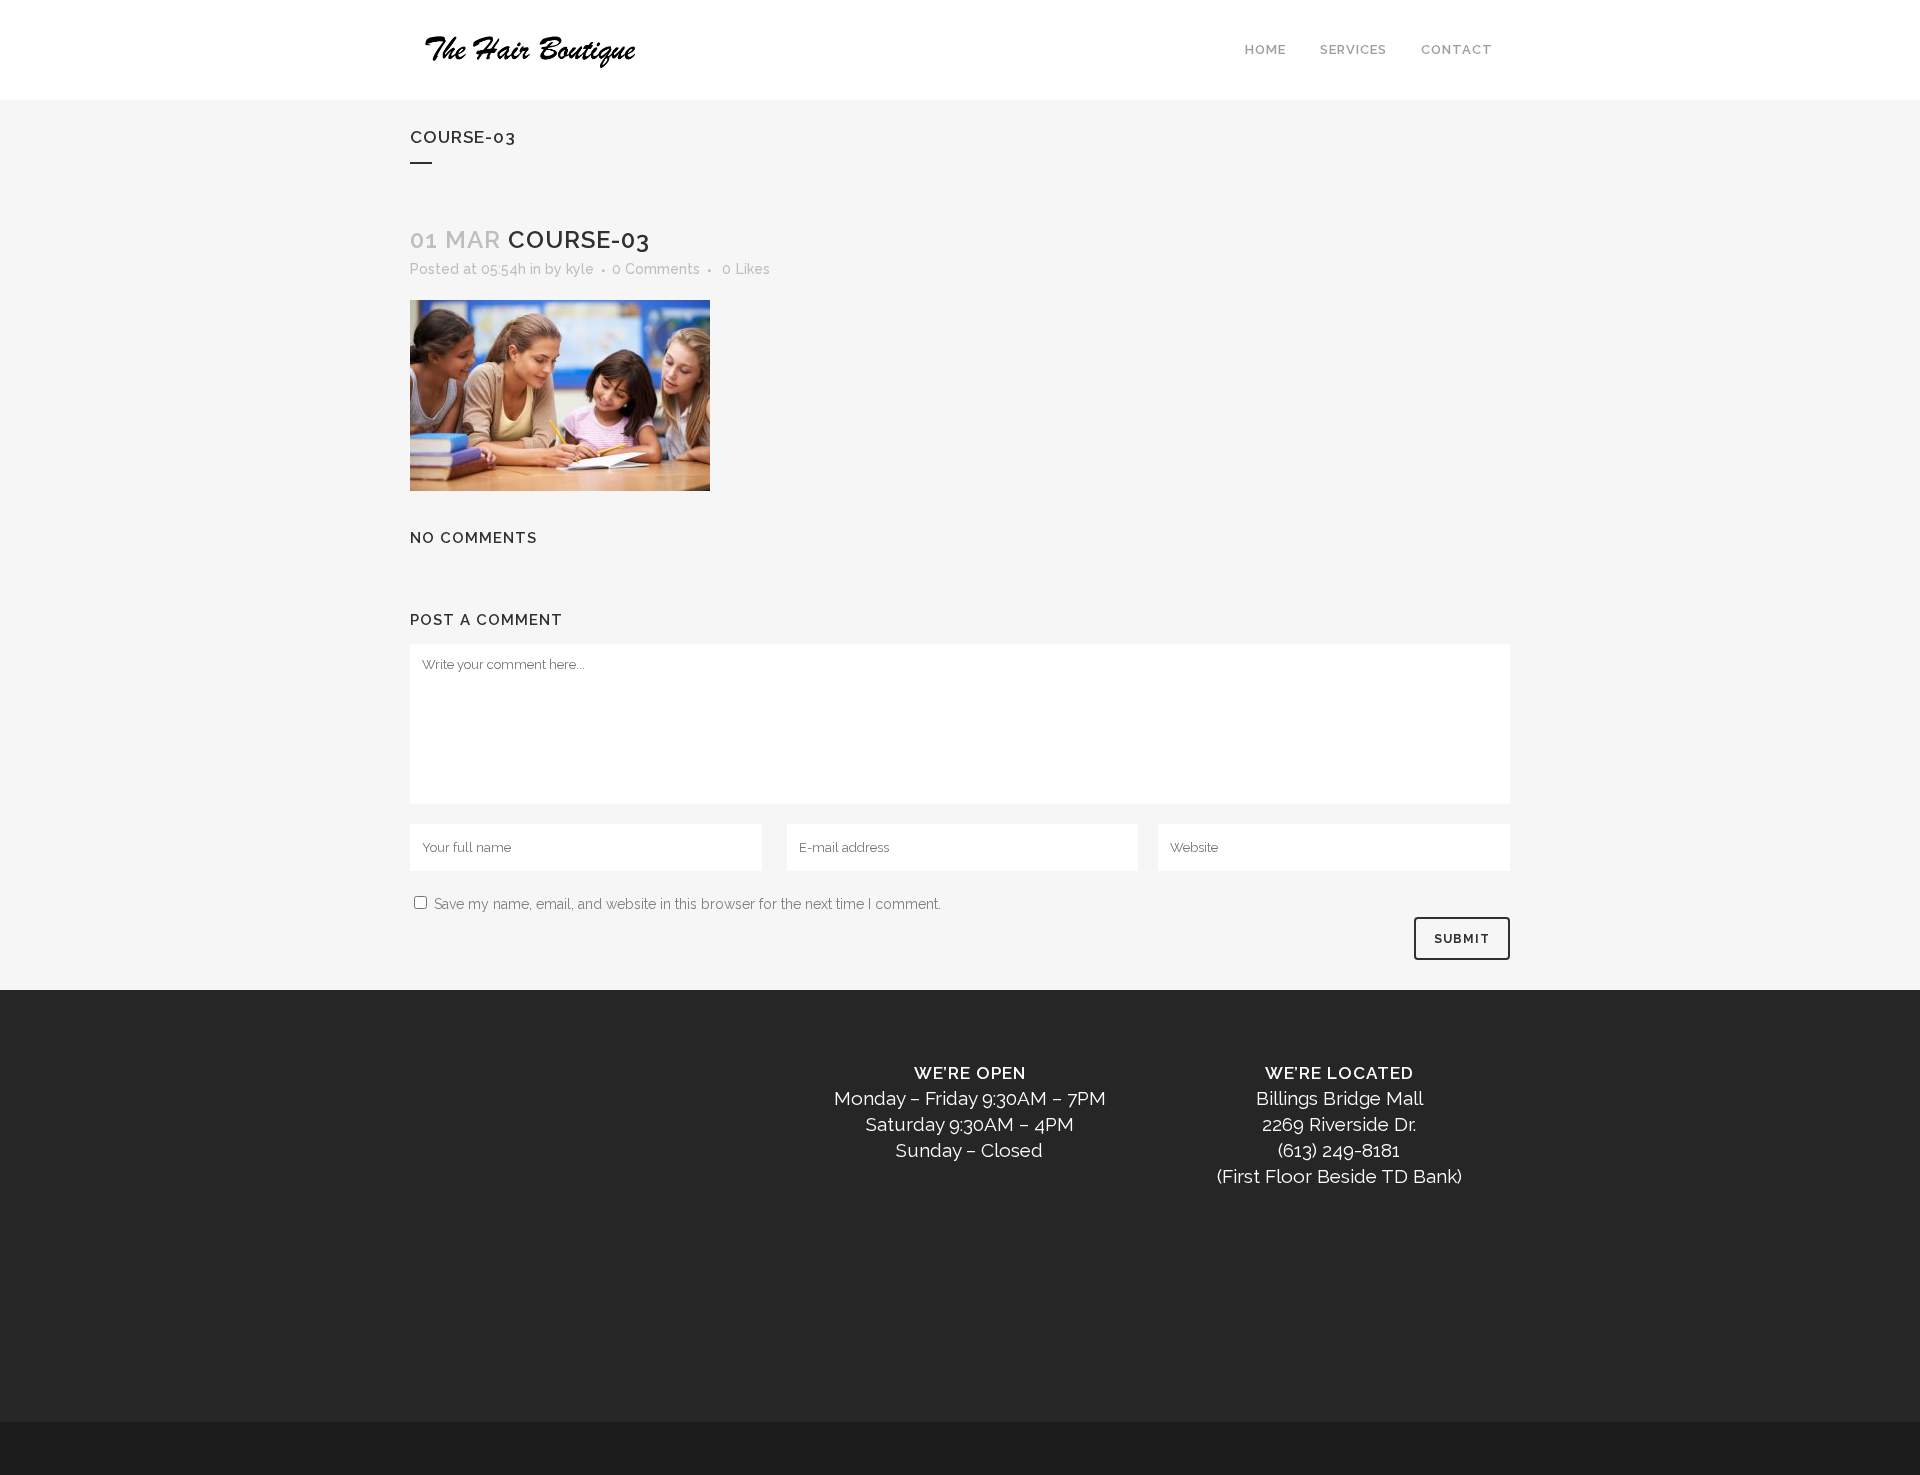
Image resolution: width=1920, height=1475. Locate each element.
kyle (580, 269)
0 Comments (656, 269)
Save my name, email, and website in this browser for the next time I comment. (687, 904)
